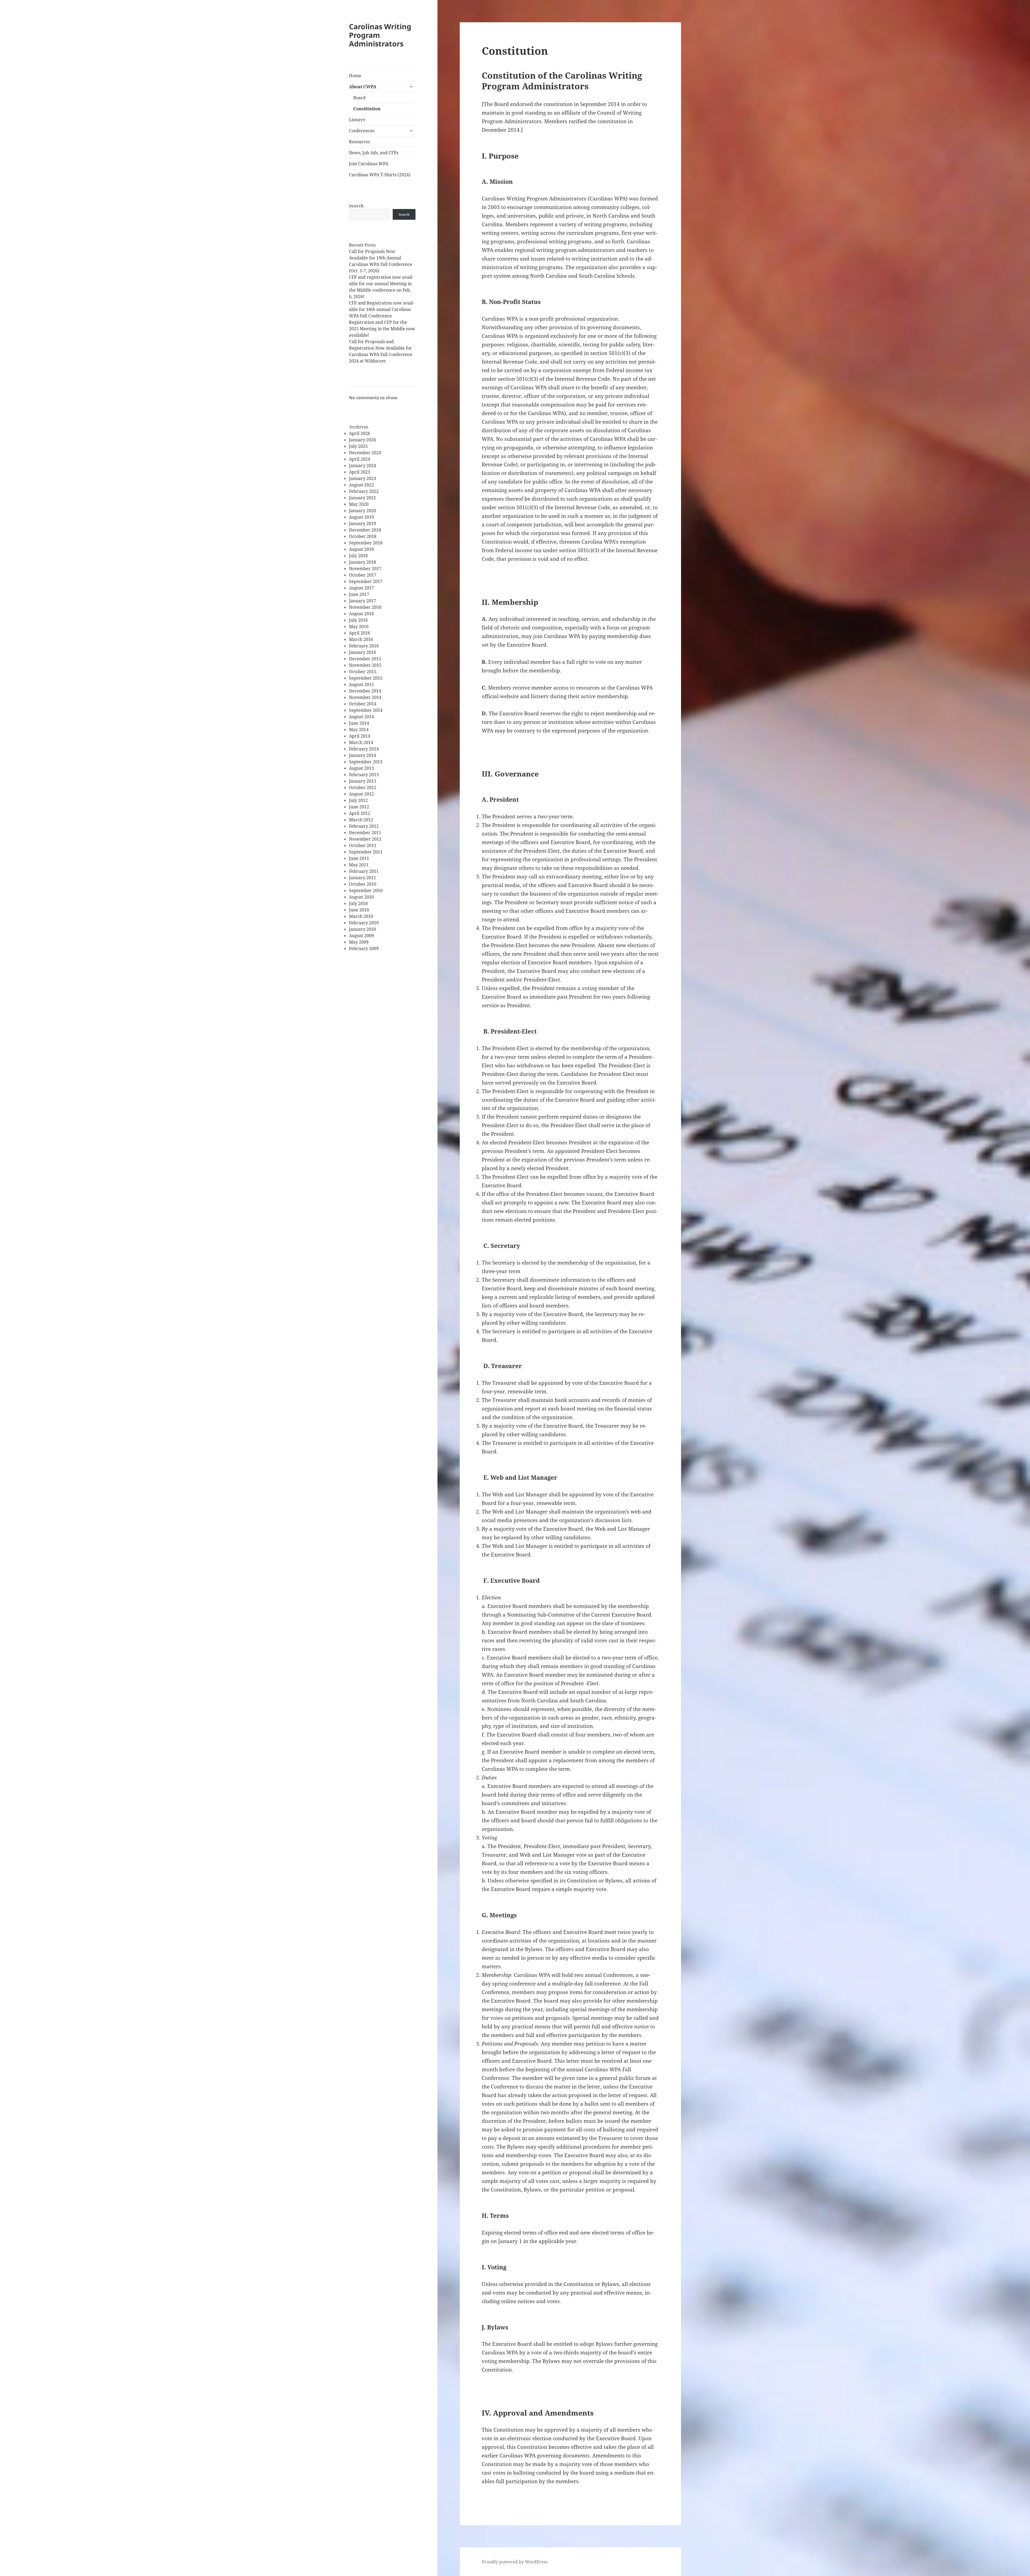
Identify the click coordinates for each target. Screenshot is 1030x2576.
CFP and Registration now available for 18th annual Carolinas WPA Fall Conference (382, 309)
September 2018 (366, 543)
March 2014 (361, 742)
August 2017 (361, 588)
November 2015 (365, 665)
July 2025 (358, 446)
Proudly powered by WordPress (515, 2562)
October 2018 (363, 536)
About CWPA (363, 87)
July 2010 (358, 903)
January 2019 (363, 523)
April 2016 (360, 633)
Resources (359, 142)
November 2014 (365, 697)
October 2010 (363, 884)
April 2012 (360, 813)
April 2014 (360, 736)
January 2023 (363, 478)
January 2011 (363, 878)
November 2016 (365, 607)
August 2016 (361, 614)
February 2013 (364, 775)
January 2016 (363, 652)
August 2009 (361, 936)
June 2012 (359, 807)
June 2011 (359, 858)
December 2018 (365, 530)
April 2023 (360, 472)
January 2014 (363, 755)
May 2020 (359, 504)
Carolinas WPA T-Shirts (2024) (380, 175)
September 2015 (366, 678)
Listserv (357, 120)
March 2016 (361, 639)
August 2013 (361, 768)
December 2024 (365, 453)
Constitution (367, 109)
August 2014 (361, 717)
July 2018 (358, 556)
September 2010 (366, 891)
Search (356, 206)
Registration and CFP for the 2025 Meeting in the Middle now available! (382, 329)
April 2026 (360, 433)
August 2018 (361, 549)
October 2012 (363, 787)
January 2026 (363, 440)
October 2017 (363, 575)
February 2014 (364, 749)
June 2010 (359, 910)
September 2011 (366, 852)
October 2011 (363, 845)
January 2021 (363, 498)
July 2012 (358, 800)
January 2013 (363, 781)
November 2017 (365, 569)
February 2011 (364, 871)
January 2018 (363, 562)
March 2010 (361, 916)
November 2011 (365, 839)
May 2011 (359, 865)
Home (355, 76)
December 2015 (365, 659)
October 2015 (363, 672)
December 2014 (365, 691)
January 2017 (363, 601)
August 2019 (361, 517)
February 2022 (364, 491)
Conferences (362, 131)
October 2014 (363, 704)
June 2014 (359, 723)
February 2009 (364, 948)
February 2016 (364, 646)
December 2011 (365, 833)
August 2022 (361, 485)
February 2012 (364, 826)
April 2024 (360, 459)
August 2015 (361, 684)
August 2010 (361, 897)
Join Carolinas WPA (369, 164)
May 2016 (359, 626)
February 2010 (364, 923)
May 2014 (359, 730)
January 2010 (363, 929)
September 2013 (366, 762)
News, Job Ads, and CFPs (374, 153)
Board (359, 98)
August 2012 (361, 794)
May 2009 (359, 942)
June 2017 (359, 594)
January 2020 (363, 511)
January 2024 (363, 466)
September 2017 (366, 581)
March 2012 (361, 820)
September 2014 (366, 710)
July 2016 (358, 620)
